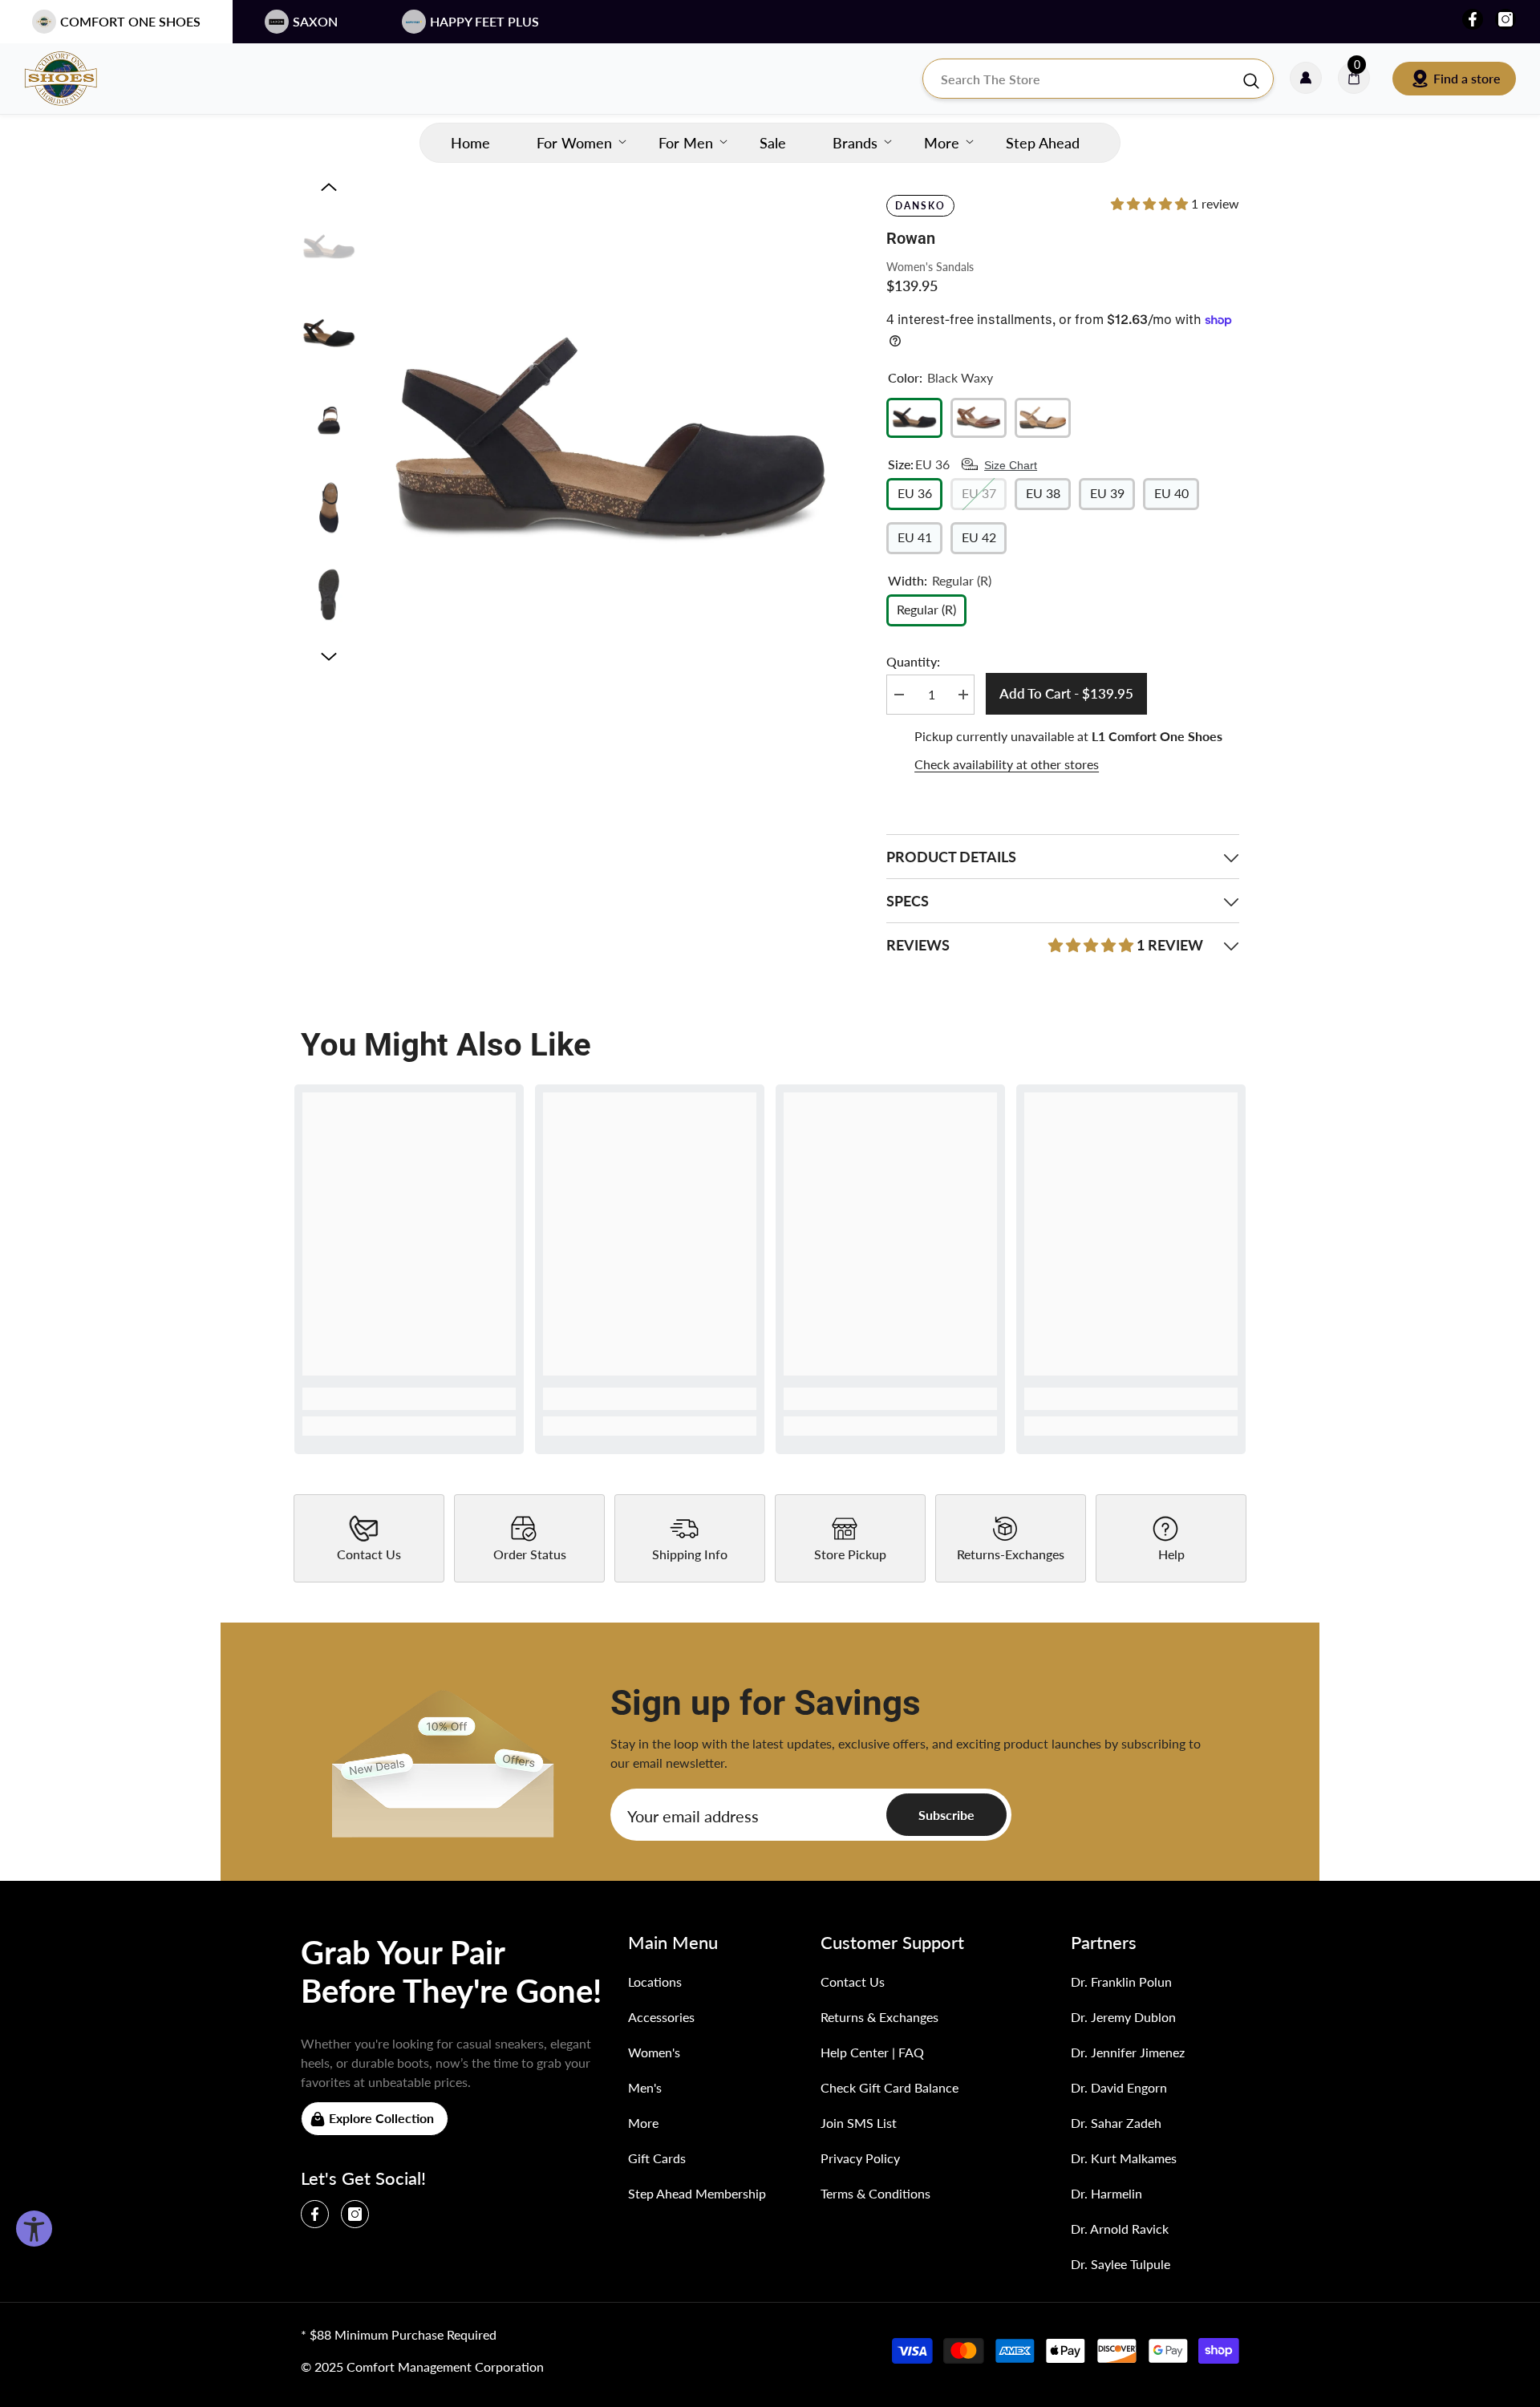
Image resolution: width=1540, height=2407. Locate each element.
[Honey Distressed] (1043, 418)
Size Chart (1011, 465)
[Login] (1306, 79)
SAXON (315, 21)
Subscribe (946, 1815)
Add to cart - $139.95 (1067, 693)
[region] (1063, 751)
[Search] (1098, 79)
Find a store (1467, 78)
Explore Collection (381, 2118)
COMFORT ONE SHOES (130, 21)
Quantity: (913, 661)
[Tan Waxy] (979, 418)
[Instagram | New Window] (1506, 19)
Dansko (920, 206)
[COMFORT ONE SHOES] (76, 79)
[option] (610, 440)
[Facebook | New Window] (1473, 19)
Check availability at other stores (1007, 764)
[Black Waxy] (914, 418)
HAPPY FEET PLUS (484, 21)
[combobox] (1082, 79)
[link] (409, 1399)
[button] (329, 187)
